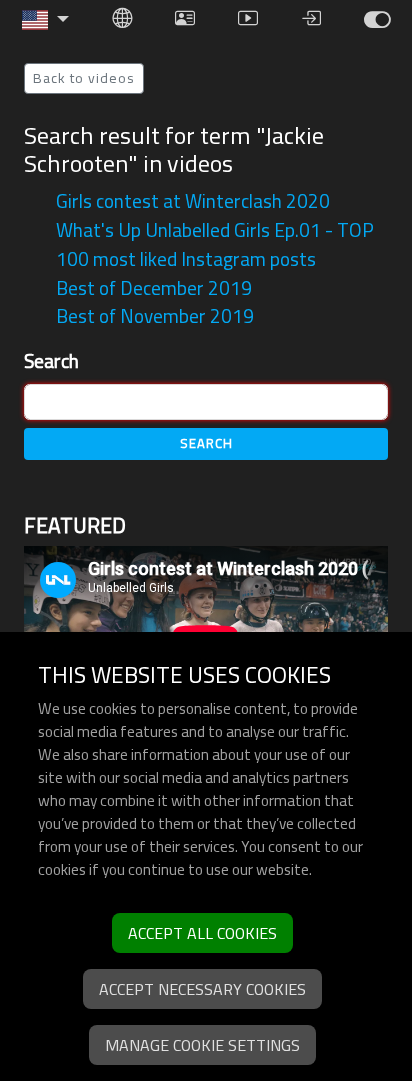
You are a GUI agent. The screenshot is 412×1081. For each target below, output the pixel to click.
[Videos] (377, 19)
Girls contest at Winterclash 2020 (193, 201)
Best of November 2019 (155, 316)
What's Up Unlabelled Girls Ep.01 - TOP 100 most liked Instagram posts (215, 244)
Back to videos (84, 78)
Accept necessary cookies (202, 989)
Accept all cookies (202, 933)
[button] (46, 20)
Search (51, 361)
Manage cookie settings (202, 1045)
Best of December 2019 (154, 288)
